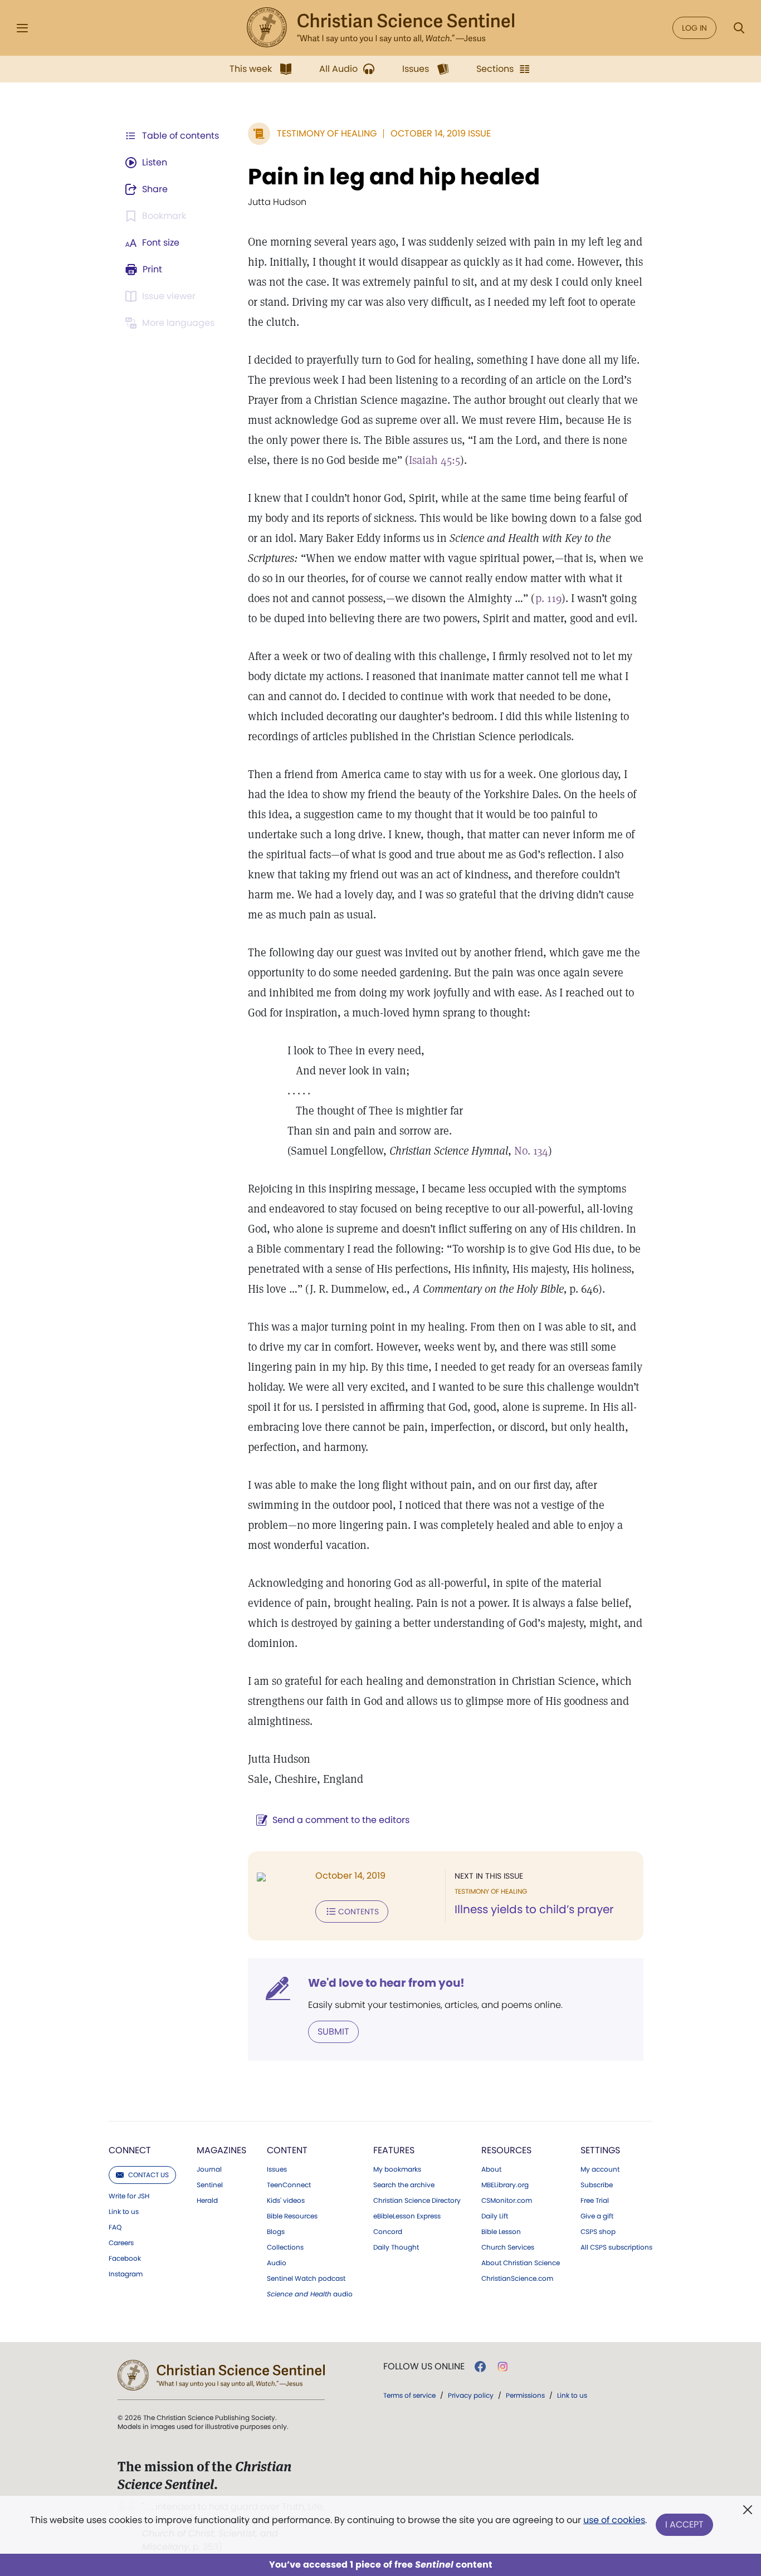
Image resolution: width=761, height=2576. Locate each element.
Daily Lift (495, 2216)
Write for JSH (129, 2196)
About (491, 2169)
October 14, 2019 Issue (441, 133)
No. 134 (531, 1151)
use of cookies (614, 2520)
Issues (277, 2169)
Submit (333, 2032)
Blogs (276, 2232)
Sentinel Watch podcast (306, 2279)
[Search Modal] (739, 28)
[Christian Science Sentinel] (380, 28)
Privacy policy (471, 2395)
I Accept (684, 2524)
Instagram (126, 2274)
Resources (506, 2150)
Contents (358, 1912)
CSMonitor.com (507, 2201)
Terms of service (409, 2395)
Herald (207, 2201)
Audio (277, 2263)
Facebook (125, 2259)
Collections (285, 2247)
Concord (388, 2232)
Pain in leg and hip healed (394, 177)
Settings (600, 2150)
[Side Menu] (22, 28)
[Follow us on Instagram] (503, 2367)
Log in (694, 28)
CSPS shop (598, 2232)
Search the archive (404, 2185)
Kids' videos (286, 2201)
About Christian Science (521, 2263)
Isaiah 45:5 (435, 460)
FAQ (115, 2227)
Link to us (124, 2212)
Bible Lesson (501, 2232)
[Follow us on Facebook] (480, 2367)
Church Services (508, 2247)
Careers (121, 2243)
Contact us (148, 2175)
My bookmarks (397, 2169)
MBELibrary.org (505, 2185)
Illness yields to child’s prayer (534, 1909)
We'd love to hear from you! (386, 1983)
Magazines (221, 2150)
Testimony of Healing (327, 133)
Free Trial (595, 2201)
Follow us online (424, 2367)
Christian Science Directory (417, 2201)
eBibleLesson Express (407, 2216)
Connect (130, 2150)
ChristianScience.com (517, 2279)
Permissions (525, 2395)
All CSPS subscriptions (616, 2247)
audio (310, 2294)
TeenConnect (289, 2185)
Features (394, 2150)
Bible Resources (292, 2216)
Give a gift (597, 2216)
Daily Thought (396, 2247)
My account (600, 2169)
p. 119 (548, 598)
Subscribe (597, 2185)
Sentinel (210, 2185)
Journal (209, 2169)
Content (287, 2150)
